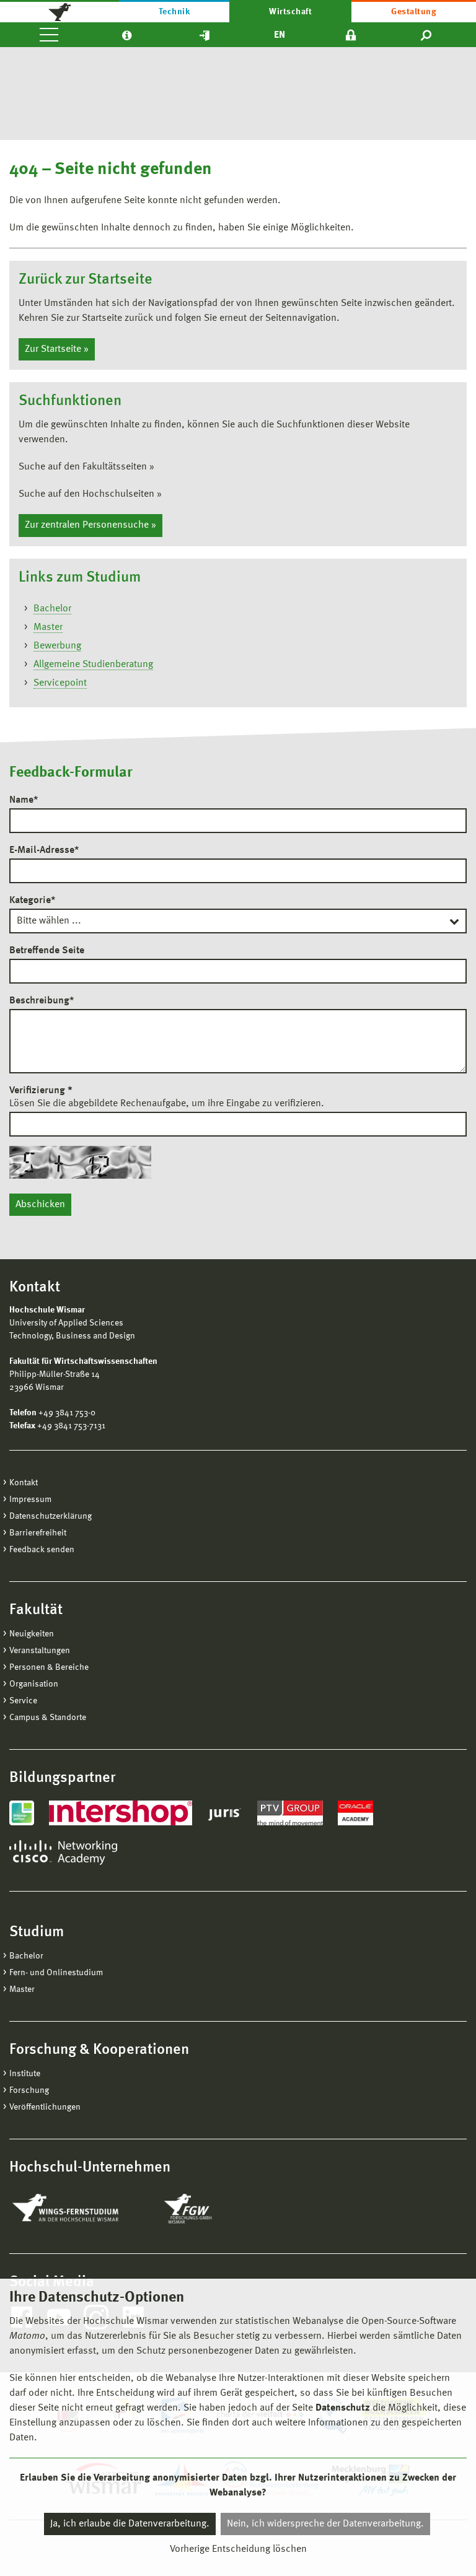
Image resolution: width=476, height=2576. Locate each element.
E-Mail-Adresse (44, 850)
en (280, 35)
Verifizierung (41, 1091)
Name (24, 800)
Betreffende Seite (47, 951)
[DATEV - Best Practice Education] (22, 1813)
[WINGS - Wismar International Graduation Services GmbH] (79, 2209)
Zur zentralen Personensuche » (90, 525)
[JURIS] (225, 1813)
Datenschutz (343, 2408)
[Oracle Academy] (356, 1813)
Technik (174, 12)
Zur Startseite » (57, 349)
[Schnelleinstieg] (205, 35)
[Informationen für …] (127, 35)
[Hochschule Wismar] (59, 11)
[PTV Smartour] (290, 1813)
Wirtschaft (290, 12)
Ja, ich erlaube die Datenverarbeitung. (130, 2524)
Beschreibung (42, 1001)
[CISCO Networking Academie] (63, 1853)
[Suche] (427, 35)
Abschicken (40, 1205)
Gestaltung (414, 12)
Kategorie (32, 901)
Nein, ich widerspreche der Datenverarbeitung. (325, 2524)
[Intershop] (121, 1813)
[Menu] (49, 35)
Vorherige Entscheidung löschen (238, 2549)
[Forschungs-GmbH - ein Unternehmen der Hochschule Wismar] (217, 2209)
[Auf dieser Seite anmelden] (351, 35)
